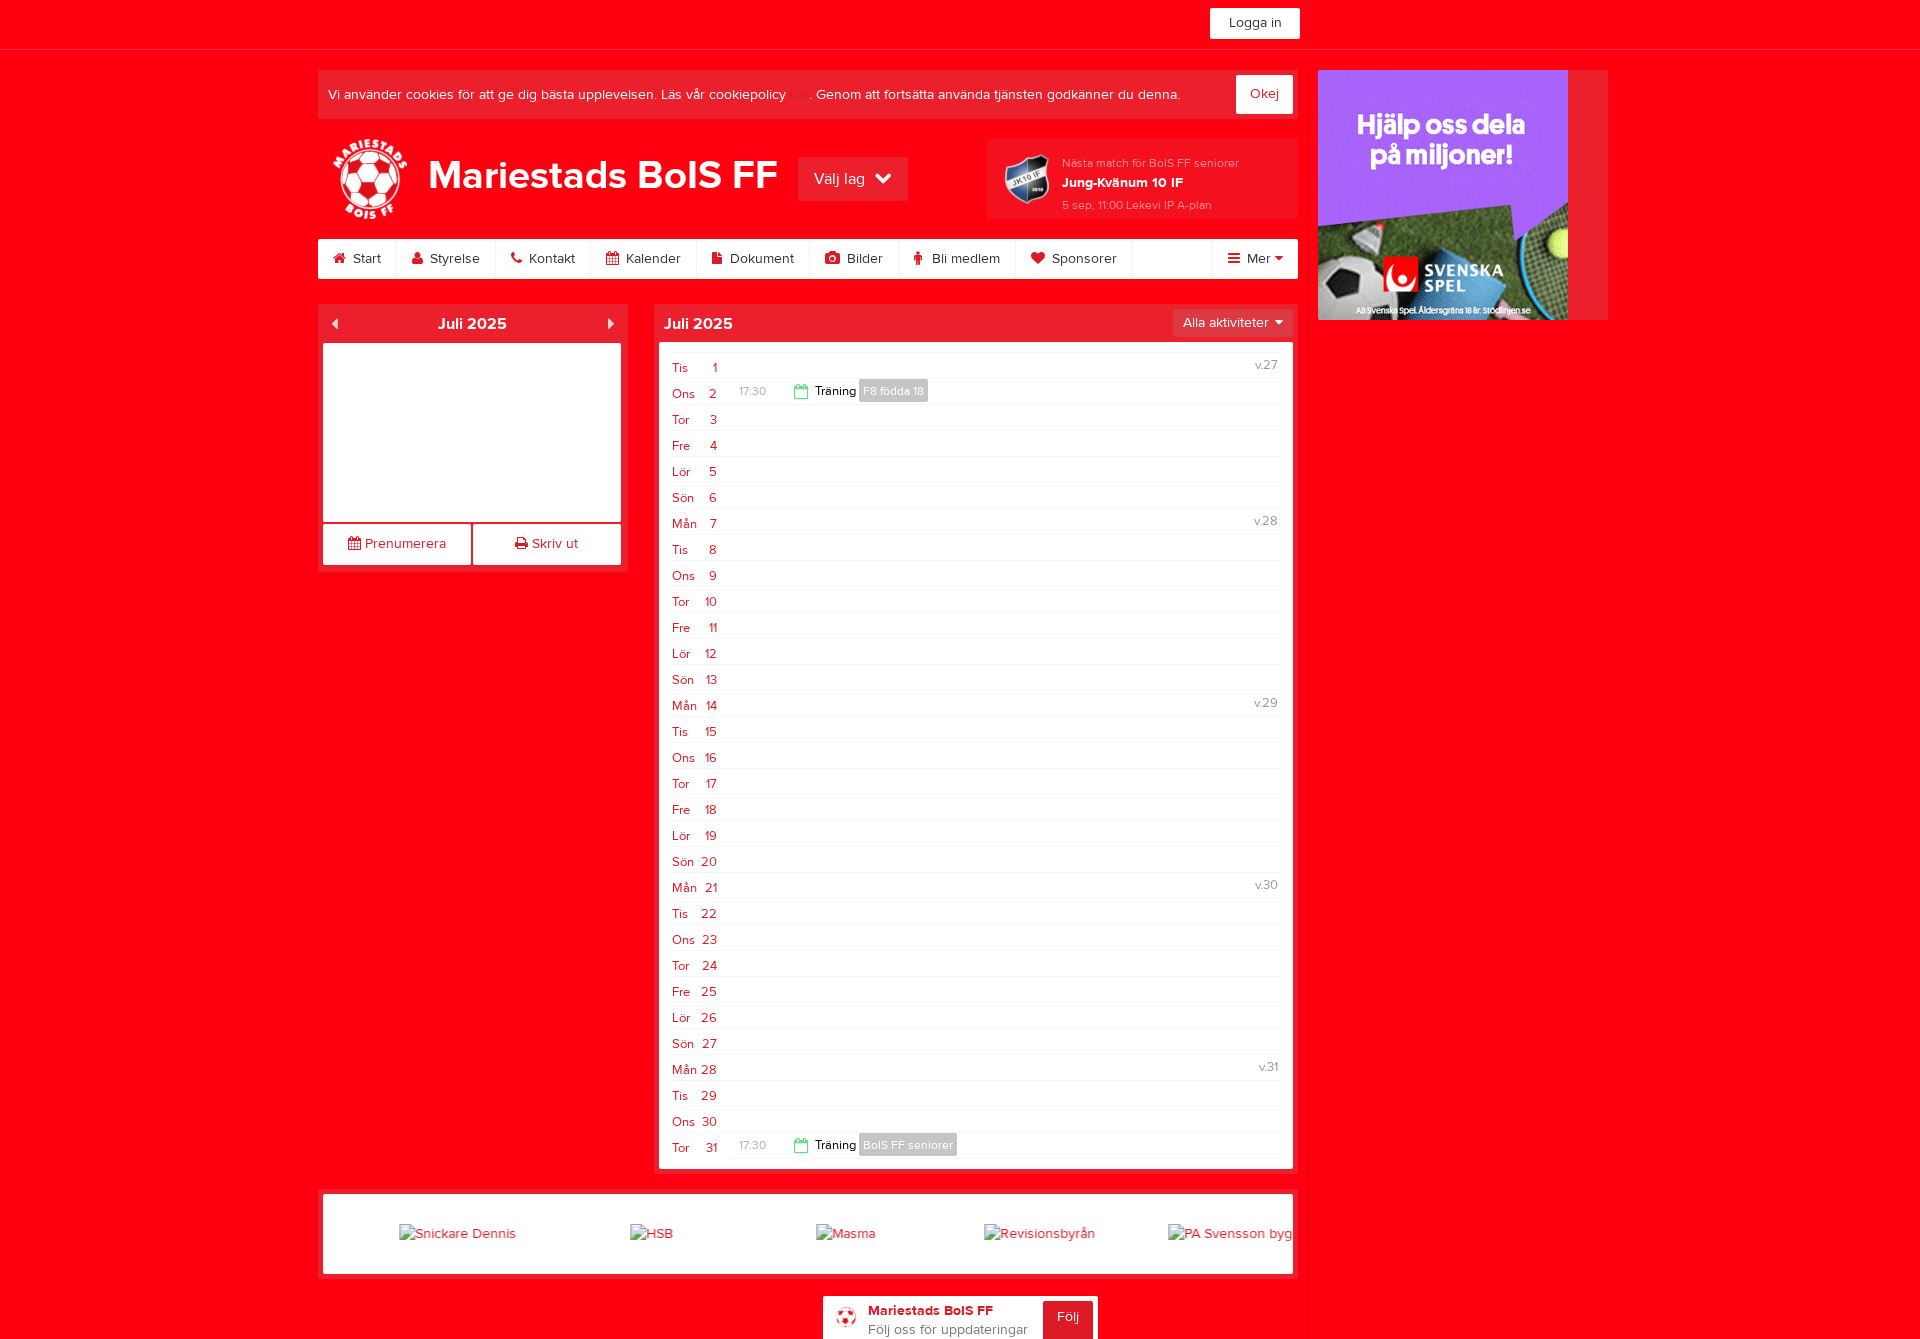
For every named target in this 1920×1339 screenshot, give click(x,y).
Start (365, 259)
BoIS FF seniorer (908, 1145)
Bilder (863, 259)
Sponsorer (1082, 259)
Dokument (760, 259)
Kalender (651, 259)
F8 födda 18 (893, 391)
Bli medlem (964, 259)
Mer (1259, 259)
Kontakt (550, 259)
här (799, 95)
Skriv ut (553, 544)
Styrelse (453, 259)
